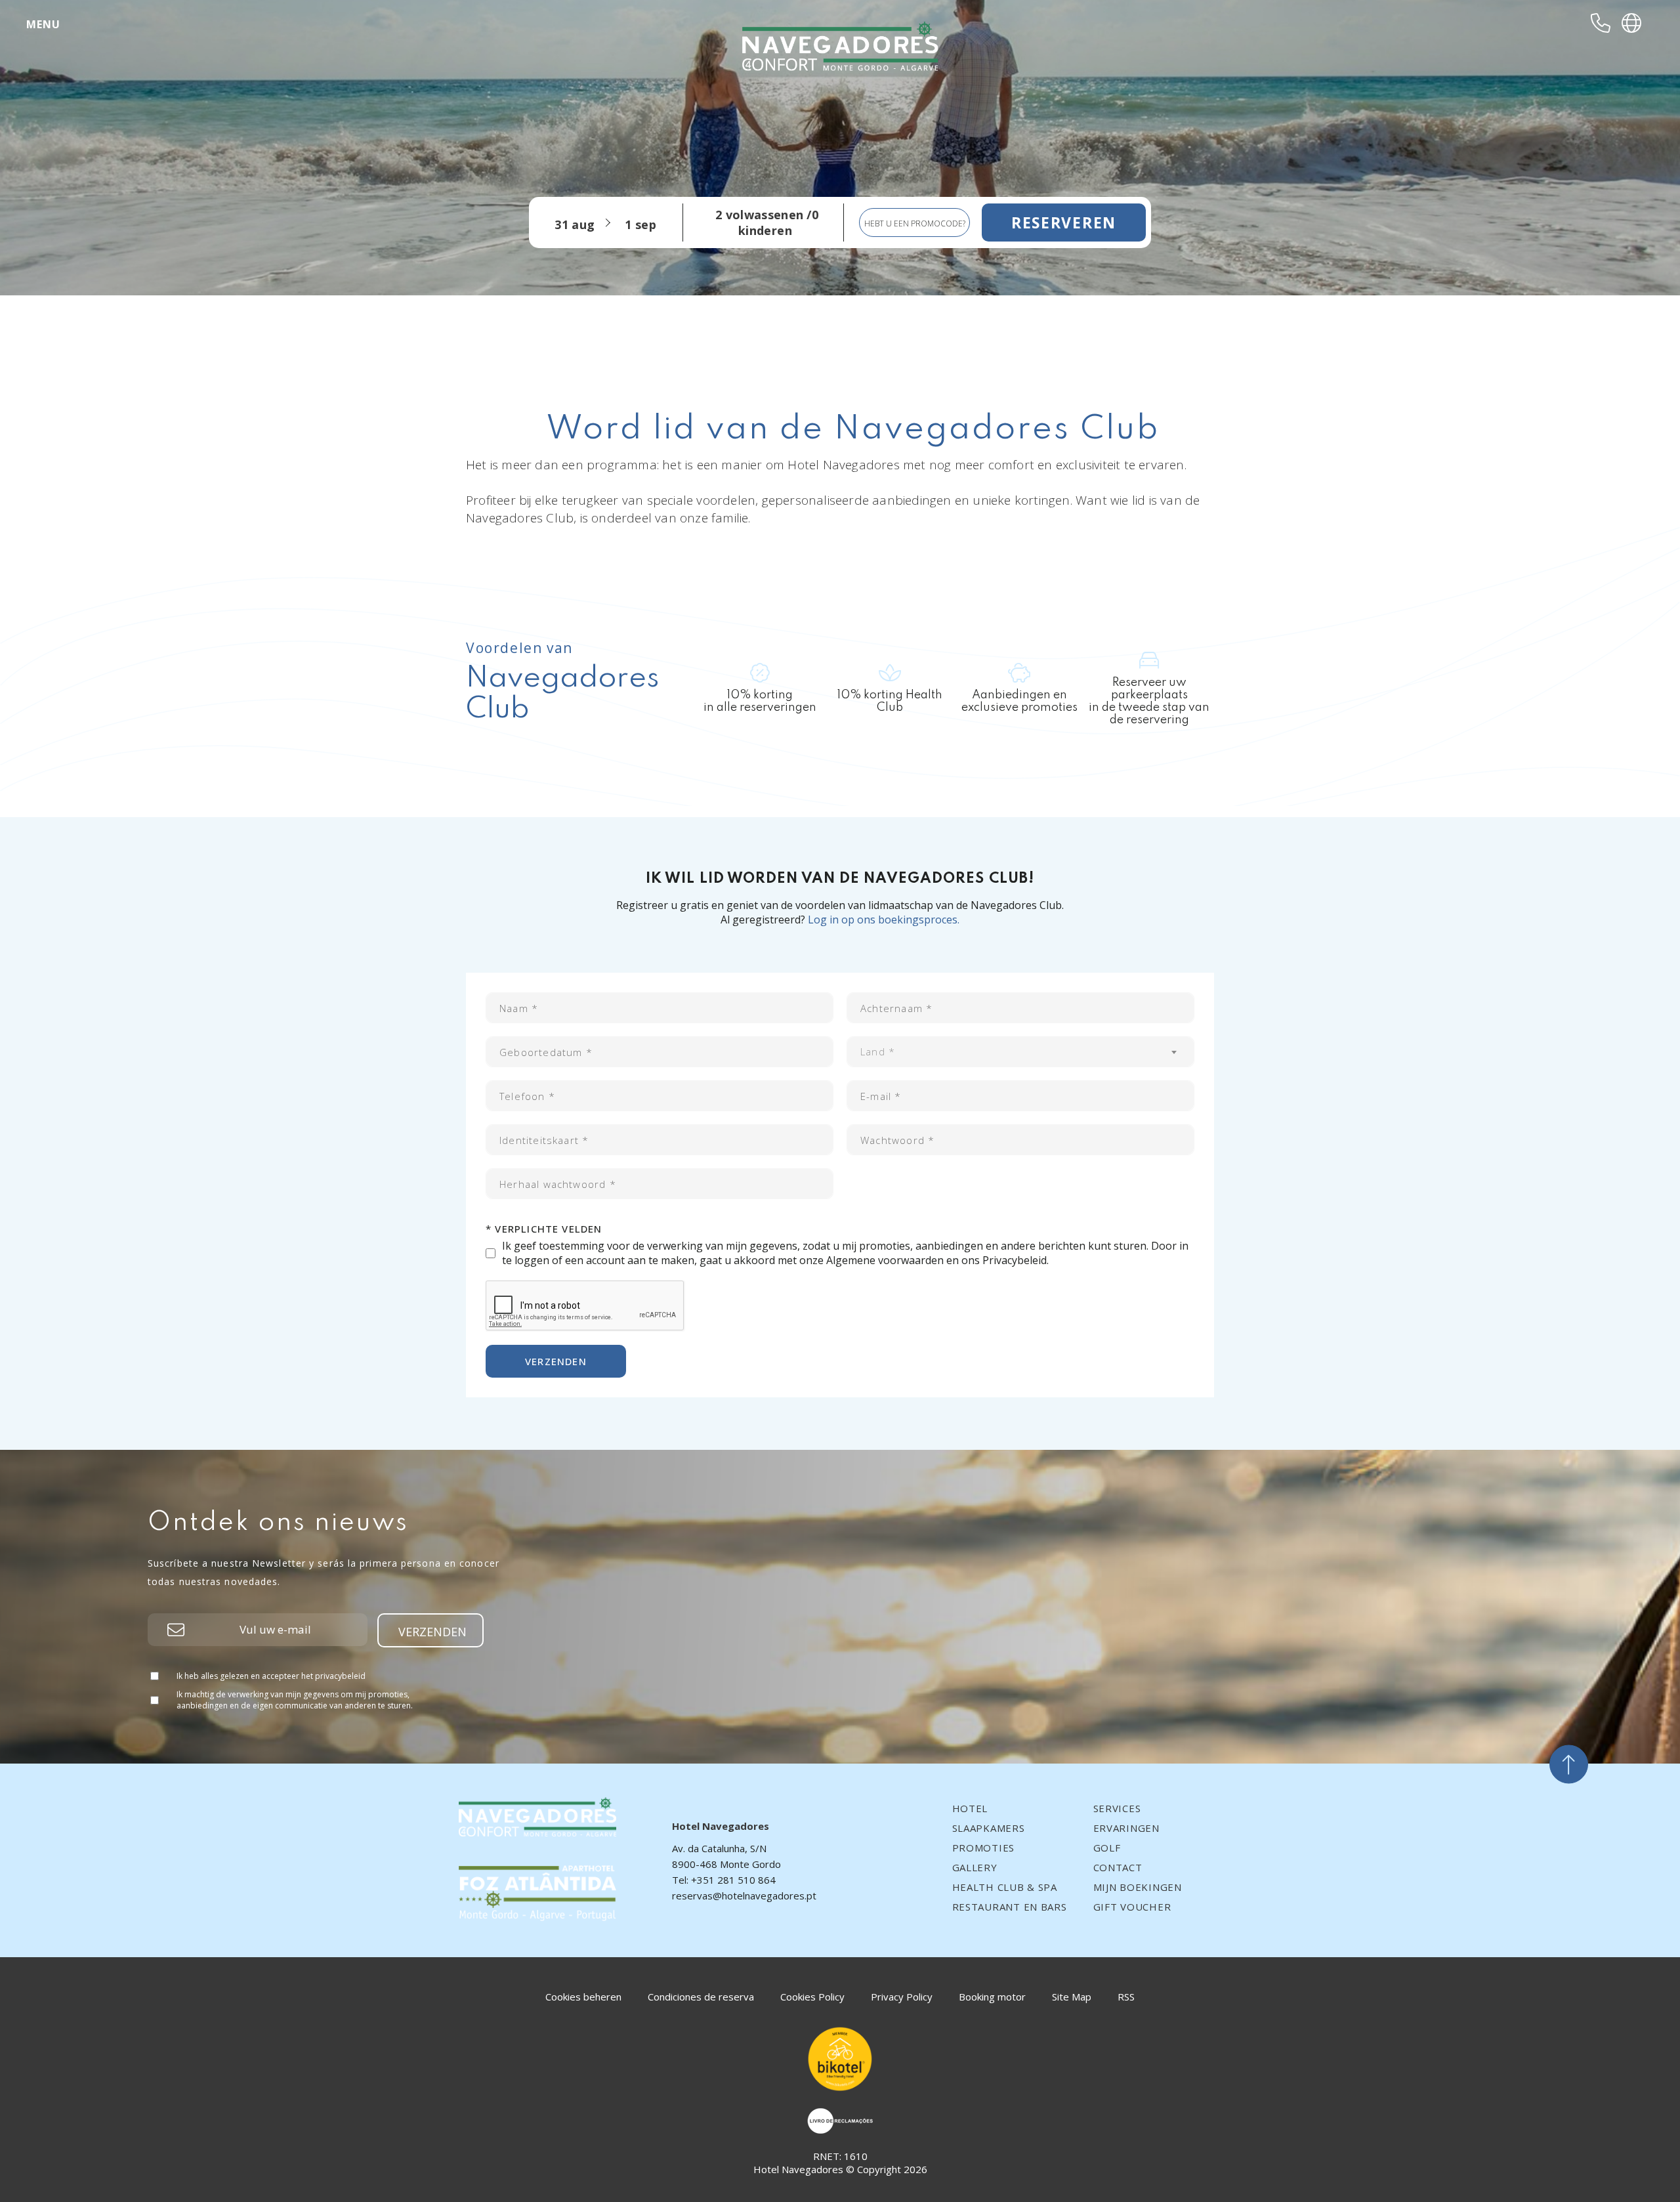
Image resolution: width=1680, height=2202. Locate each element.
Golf (1107, 1848)
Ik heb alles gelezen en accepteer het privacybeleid (271, 1676)
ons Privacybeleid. (1005, 1260)
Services (1117, 1808)
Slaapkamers (989, 1828)
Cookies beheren (583, 1997)
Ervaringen (1126, 1828)
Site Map (1072, 1997)
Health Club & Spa (1005, 1887)
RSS (1126, 1997)
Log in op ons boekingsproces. (884, 920)
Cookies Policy (812, 1997)
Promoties (983, 1848)
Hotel (970, 1808)
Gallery (975, 1867)
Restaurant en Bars (1010, 1907)
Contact (1118, 1867)
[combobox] (1020, 1052)
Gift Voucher (1132, 1907)
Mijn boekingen (1138, 1887)
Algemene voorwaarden (885, 1260)
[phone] (1601, 23)
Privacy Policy (902, 1997)
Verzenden (556, 1361)
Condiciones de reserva (701, 1997)
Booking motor (992, 1997)
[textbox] (1020, 1052)
